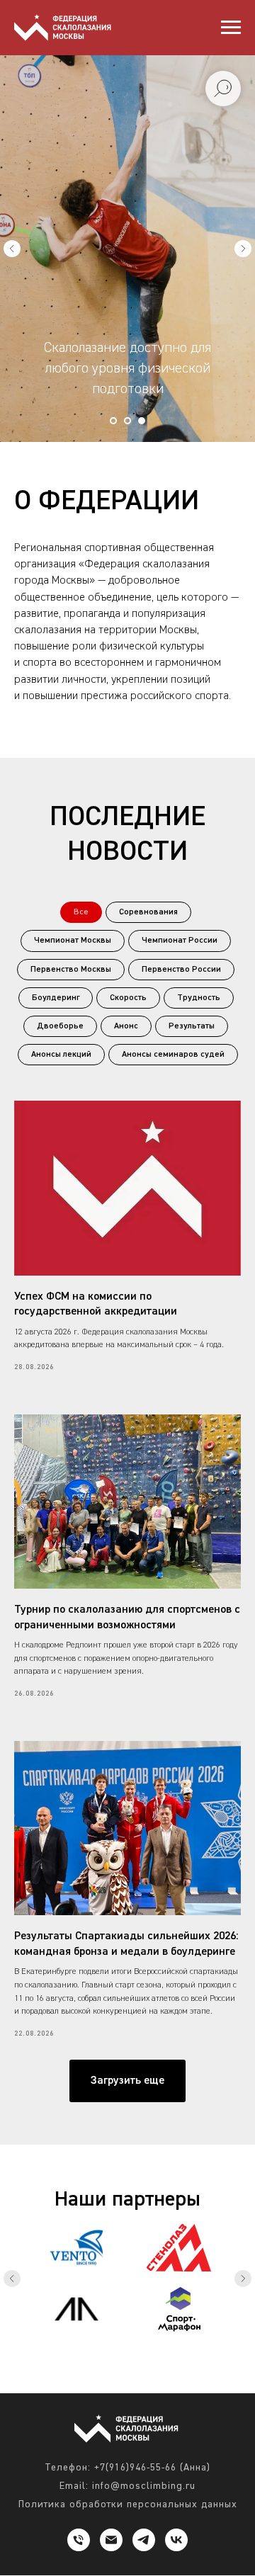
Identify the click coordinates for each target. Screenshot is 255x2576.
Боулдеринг (56, 2415)
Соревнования (148, 2329)
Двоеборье (60, 2443)
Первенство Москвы (71, 2386)
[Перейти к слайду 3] (142, 1837)
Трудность (199, 2415)
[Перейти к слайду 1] (113, 1837)
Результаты (192, 2443)
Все (81, 2329)
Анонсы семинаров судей (173, 2471)
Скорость (128, 2415)
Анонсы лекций (61, 2471)
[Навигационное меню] (231, 28)
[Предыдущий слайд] (12, 957)
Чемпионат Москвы (73, 2357)
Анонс (126, 2443)
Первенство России (181, 2386)
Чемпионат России (180, 2357)
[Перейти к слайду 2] (127, 1837)
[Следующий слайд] (243, 957)
